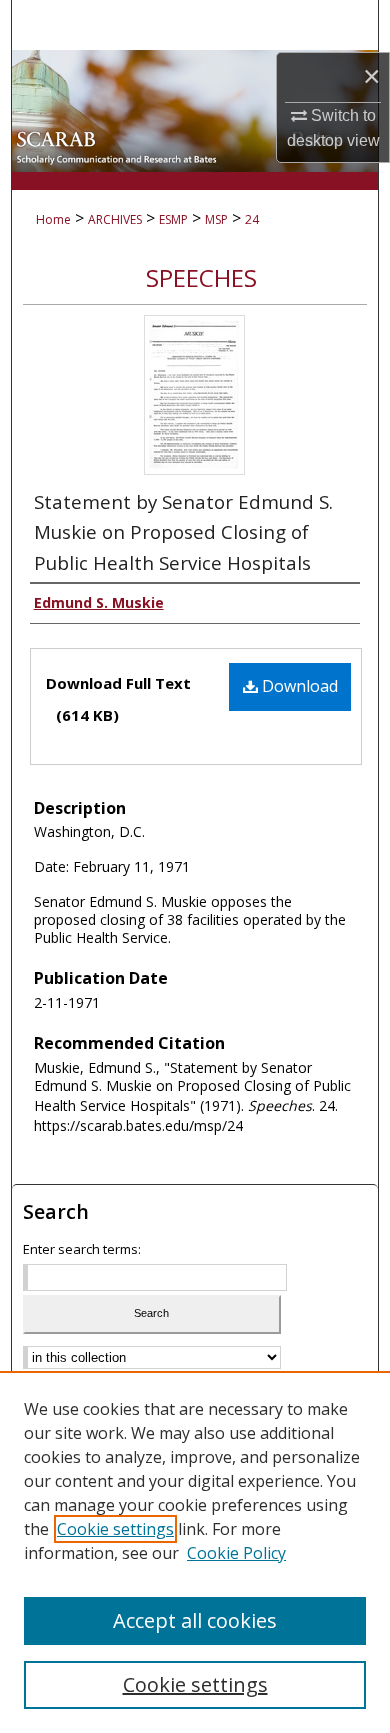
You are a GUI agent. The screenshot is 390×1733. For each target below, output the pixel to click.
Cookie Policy (236, 1553)
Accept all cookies (195, 1620)
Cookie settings (115, 1529)
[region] (195, 1552)
